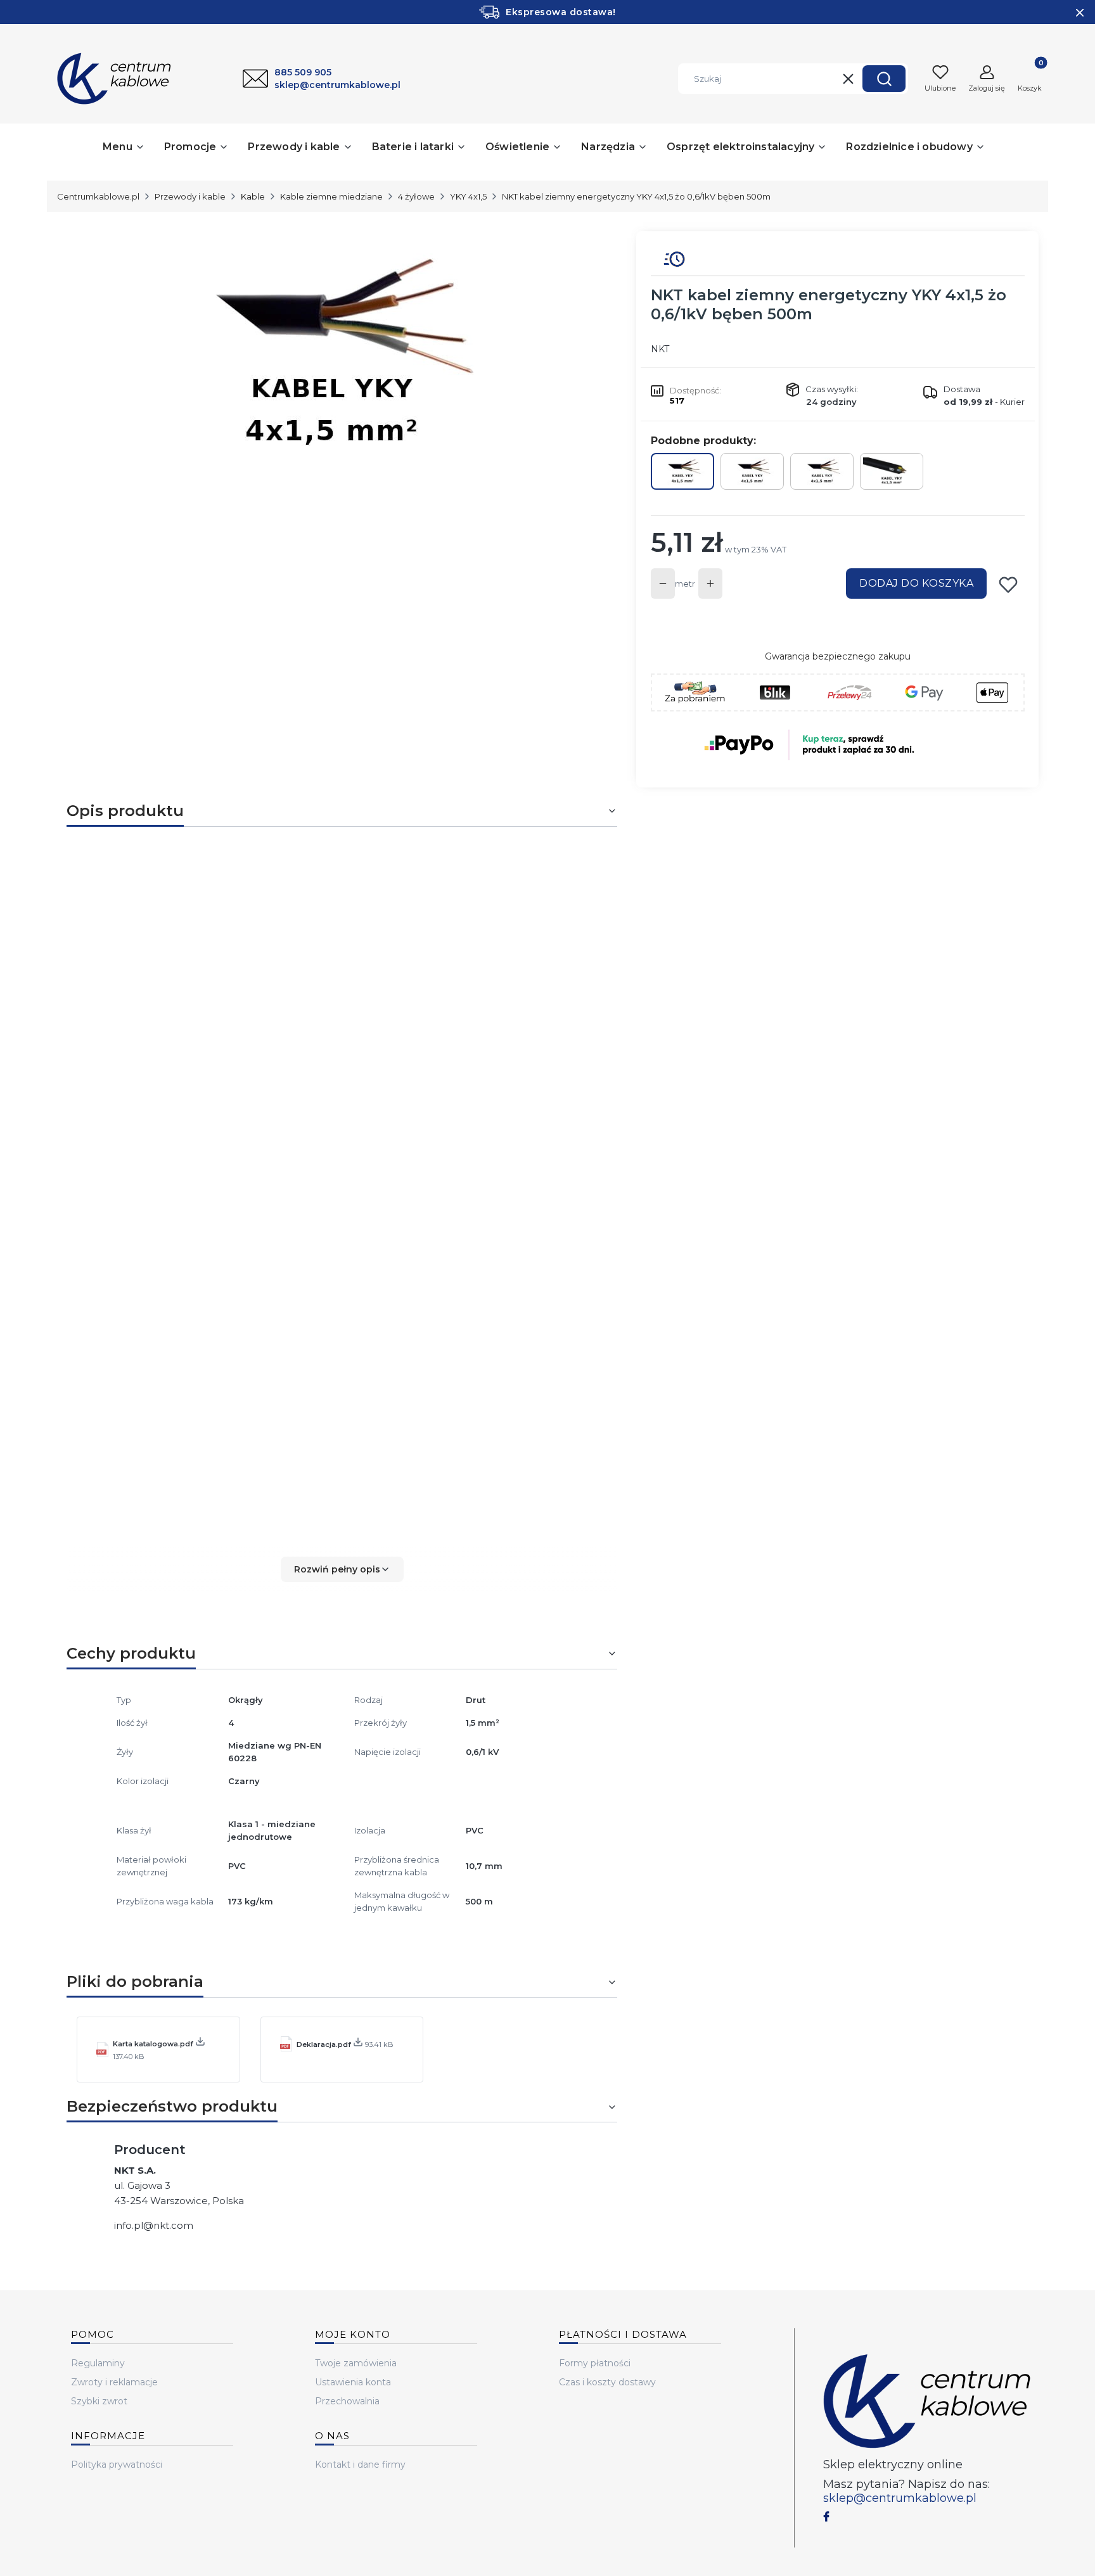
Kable (253, 196)
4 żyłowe (416, 196)
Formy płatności (595, 2363)
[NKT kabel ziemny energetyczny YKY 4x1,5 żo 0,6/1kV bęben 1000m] (892, 471)
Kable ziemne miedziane (331, 196)
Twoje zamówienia (356, 2363)
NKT (660, 349)
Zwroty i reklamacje (114, 2382)
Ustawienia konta (353, 2382)
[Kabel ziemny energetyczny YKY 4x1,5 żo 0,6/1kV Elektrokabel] (752, 471)
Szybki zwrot (99, 2401)
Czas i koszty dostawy (607, 2382)
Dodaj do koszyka (916, 583)
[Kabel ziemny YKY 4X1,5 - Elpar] (822, 471)
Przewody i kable (190, 196)
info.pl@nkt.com (154, 2225)
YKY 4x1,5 (468, 196)
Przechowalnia (347, 2401)
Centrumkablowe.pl (98, 196)
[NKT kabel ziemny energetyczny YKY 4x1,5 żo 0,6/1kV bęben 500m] (682, 471)
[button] (884, 79)
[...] (331, 354)
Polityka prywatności (117, 2464)
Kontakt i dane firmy (360, 2464)
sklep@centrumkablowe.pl (900, 2498)
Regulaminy (98, 2363)
